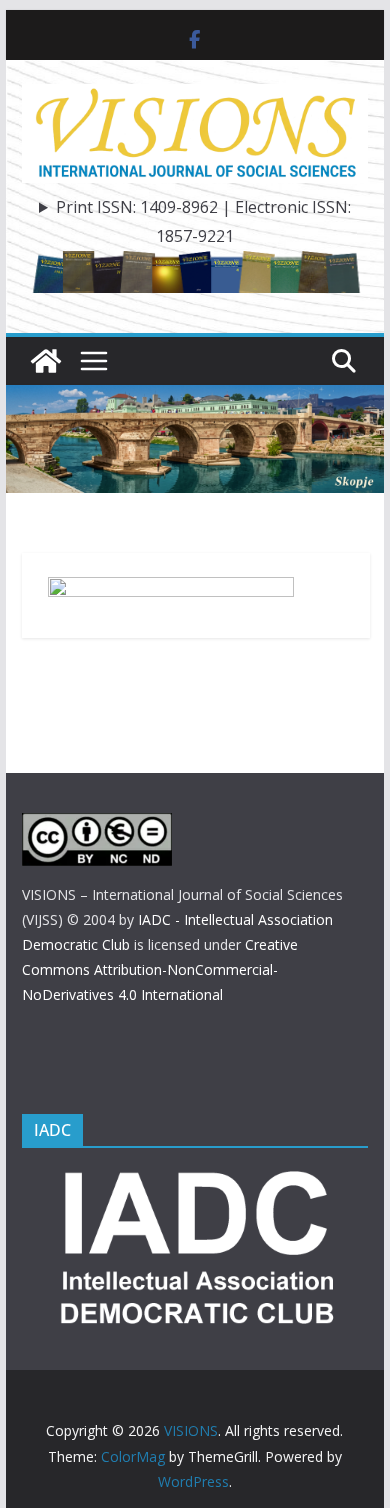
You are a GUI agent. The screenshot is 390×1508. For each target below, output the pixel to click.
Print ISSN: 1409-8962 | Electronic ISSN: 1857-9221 (203, 221)
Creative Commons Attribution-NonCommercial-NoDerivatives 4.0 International (160, 969)
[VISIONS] (46, 361)
